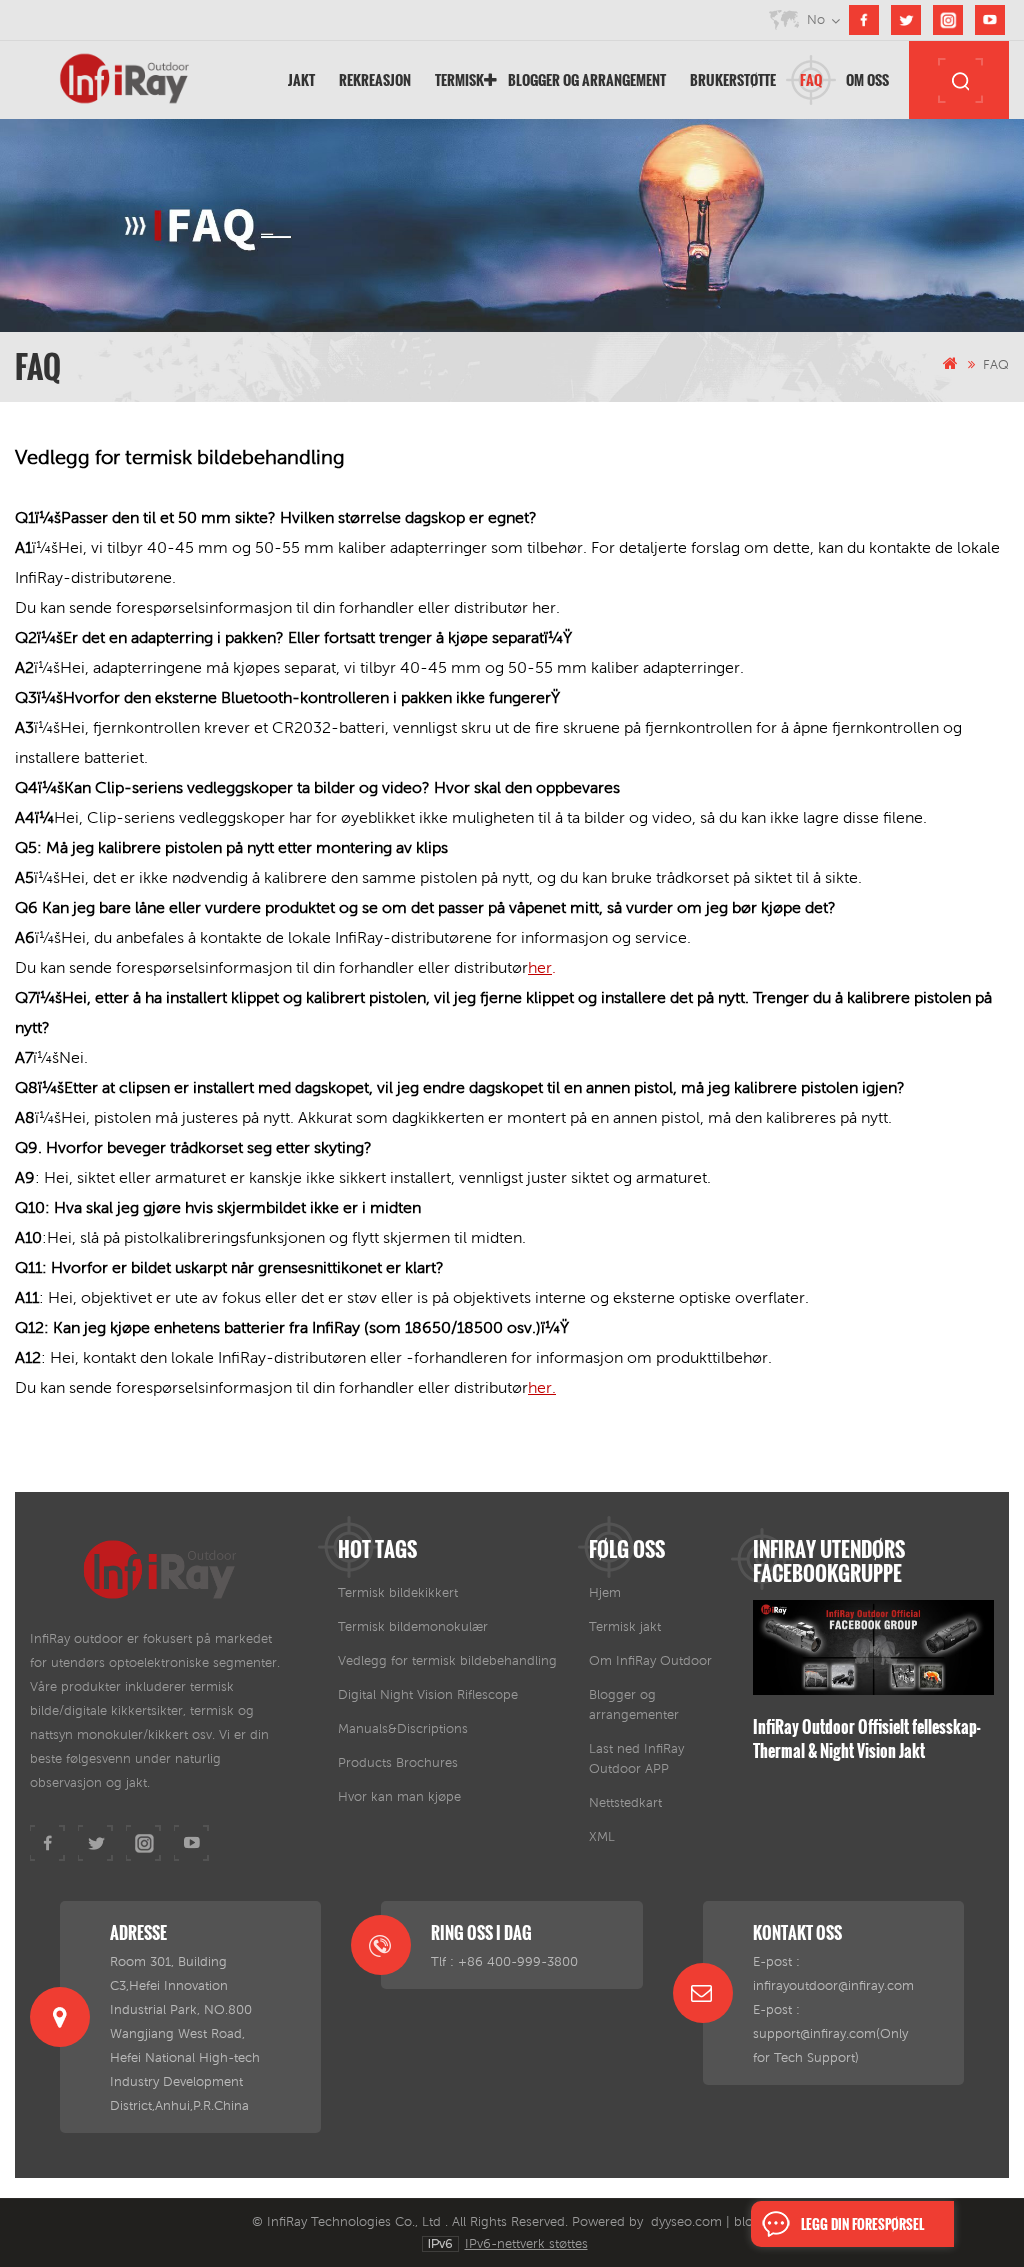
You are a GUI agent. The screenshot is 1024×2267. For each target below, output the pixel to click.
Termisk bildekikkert (398, 1592)
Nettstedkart (625, 1802)
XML (602, 1836)
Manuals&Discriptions (403, 1728)
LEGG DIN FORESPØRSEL (862, 2224)
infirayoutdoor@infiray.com (833, 1985)
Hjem (605, 1592)
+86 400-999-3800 (518, 1961)
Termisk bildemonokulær (413, 1626)
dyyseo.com (686, 2221)
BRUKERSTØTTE (733, 79)
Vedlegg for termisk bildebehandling (447, 1660)
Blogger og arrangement (587, 79)
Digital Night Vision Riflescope (428, 1694)
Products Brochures (398, 1762)
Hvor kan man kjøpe (399, 1796)
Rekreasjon (375, 79)
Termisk (459, 79)
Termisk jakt (625, 1626)
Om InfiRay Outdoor (650, 1660)
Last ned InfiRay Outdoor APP (636, 1758)
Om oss (867, 79)
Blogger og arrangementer (634, 1704)
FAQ (811, 79)
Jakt (301, 79)
